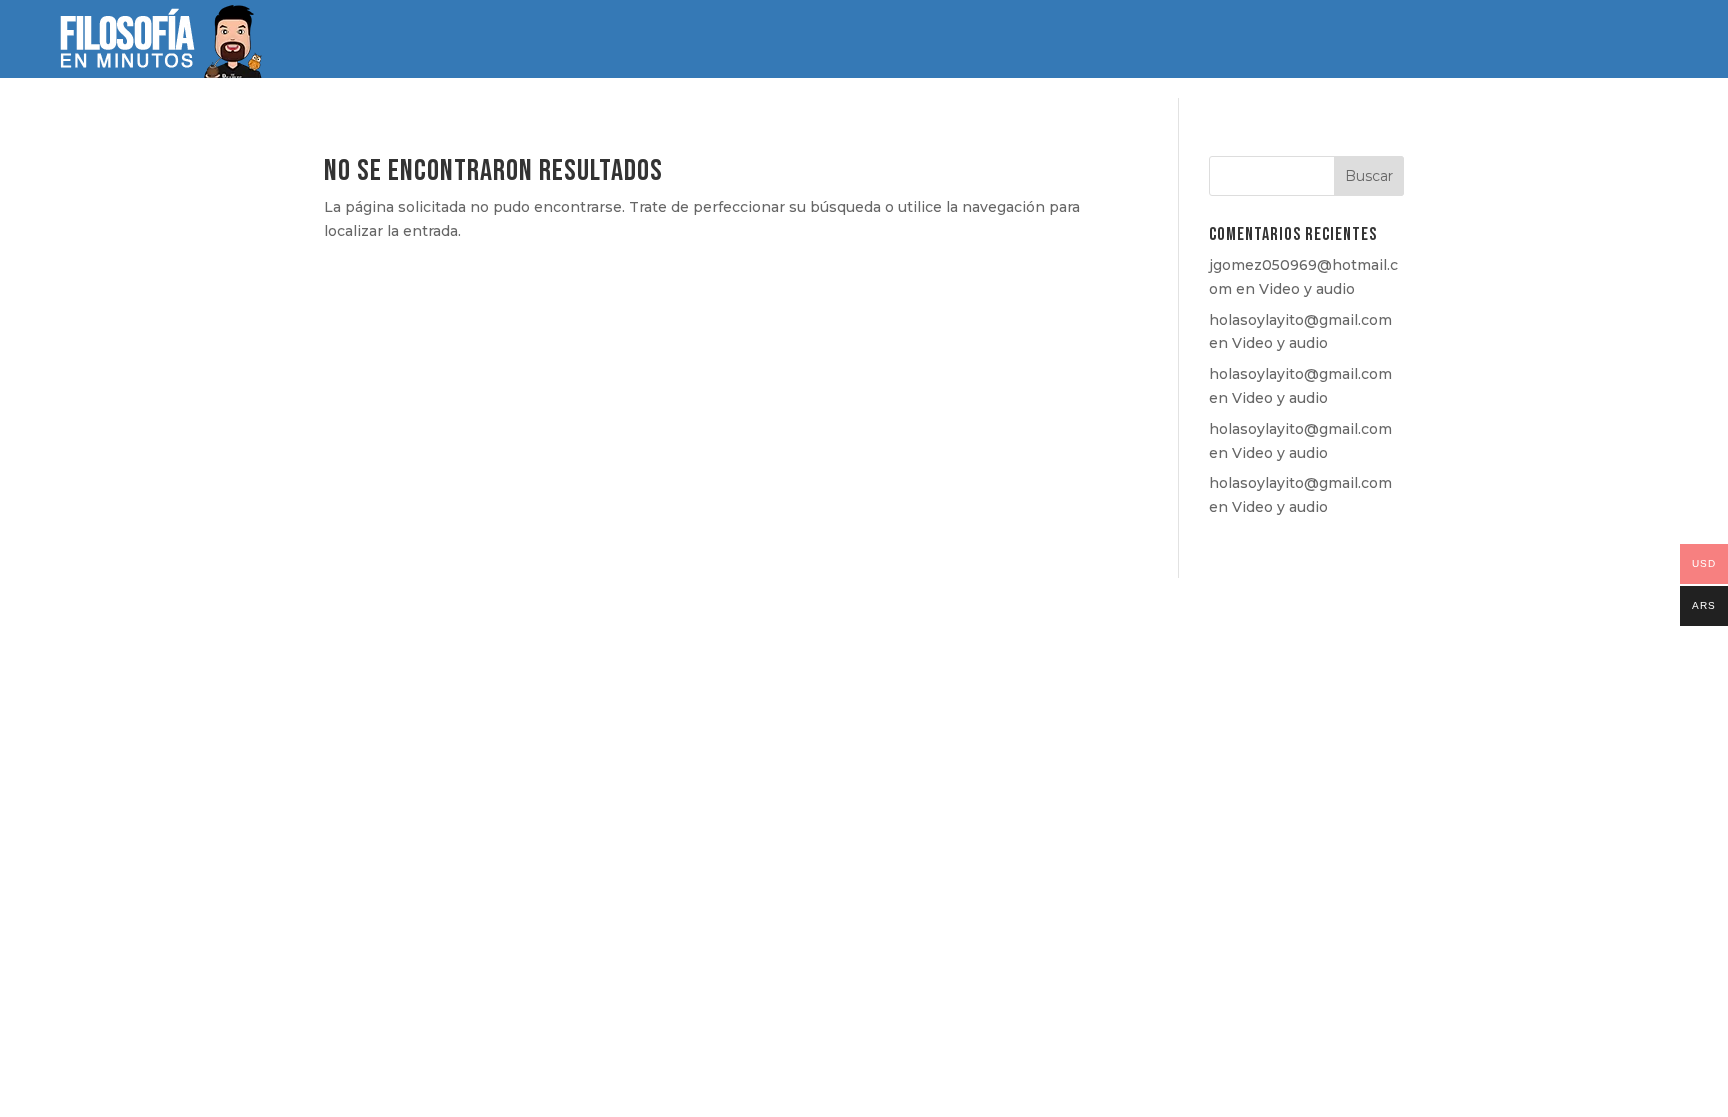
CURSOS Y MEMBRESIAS (862, 41)
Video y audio (1307, 289)
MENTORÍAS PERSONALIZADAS (1353, 41)
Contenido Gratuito (1178, 41)
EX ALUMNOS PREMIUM (1023, 41)
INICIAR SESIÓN (1621, 39)
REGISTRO (1500, 39)
